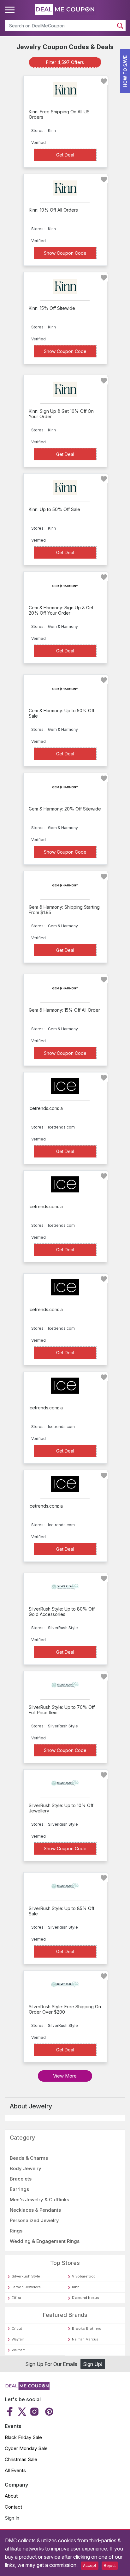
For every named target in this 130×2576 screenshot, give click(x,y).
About (11, 2496)
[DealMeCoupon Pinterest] (48, 2412)
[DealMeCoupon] (27, 2388)
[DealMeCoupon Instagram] (34, 2412)
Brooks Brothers (87, 2329)
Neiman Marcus (85, 2339)
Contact (13, 2507)
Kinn (76, 2287)
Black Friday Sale (23, 2437)
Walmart (18, 2350)
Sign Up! (93, 2364)
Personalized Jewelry (34, 2220)
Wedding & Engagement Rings (45, 2241)
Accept (90, 2565)
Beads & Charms (29, 2158)
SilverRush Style (26, 2276)
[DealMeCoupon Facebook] (11, 2412)
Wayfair (18, 2339)
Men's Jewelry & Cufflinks (39, 2200)
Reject (110, 2565)
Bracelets (21, 2179)
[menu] (11, 10)
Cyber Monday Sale (26, 2448)
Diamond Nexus (86, 2298)
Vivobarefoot (83, 2276)
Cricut (17, 2329)
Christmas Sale (21, 2459)
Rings (16, 2231)
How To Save (125, 71)
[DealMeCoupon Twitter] (22, 2412)
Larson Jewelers (26, 2287)
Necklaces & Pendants (35, 2210)
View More (65, 2076)
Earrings (19, 2189)
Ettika (16, 2298)
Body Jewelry (26, 2168)
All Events (15, 2470)
